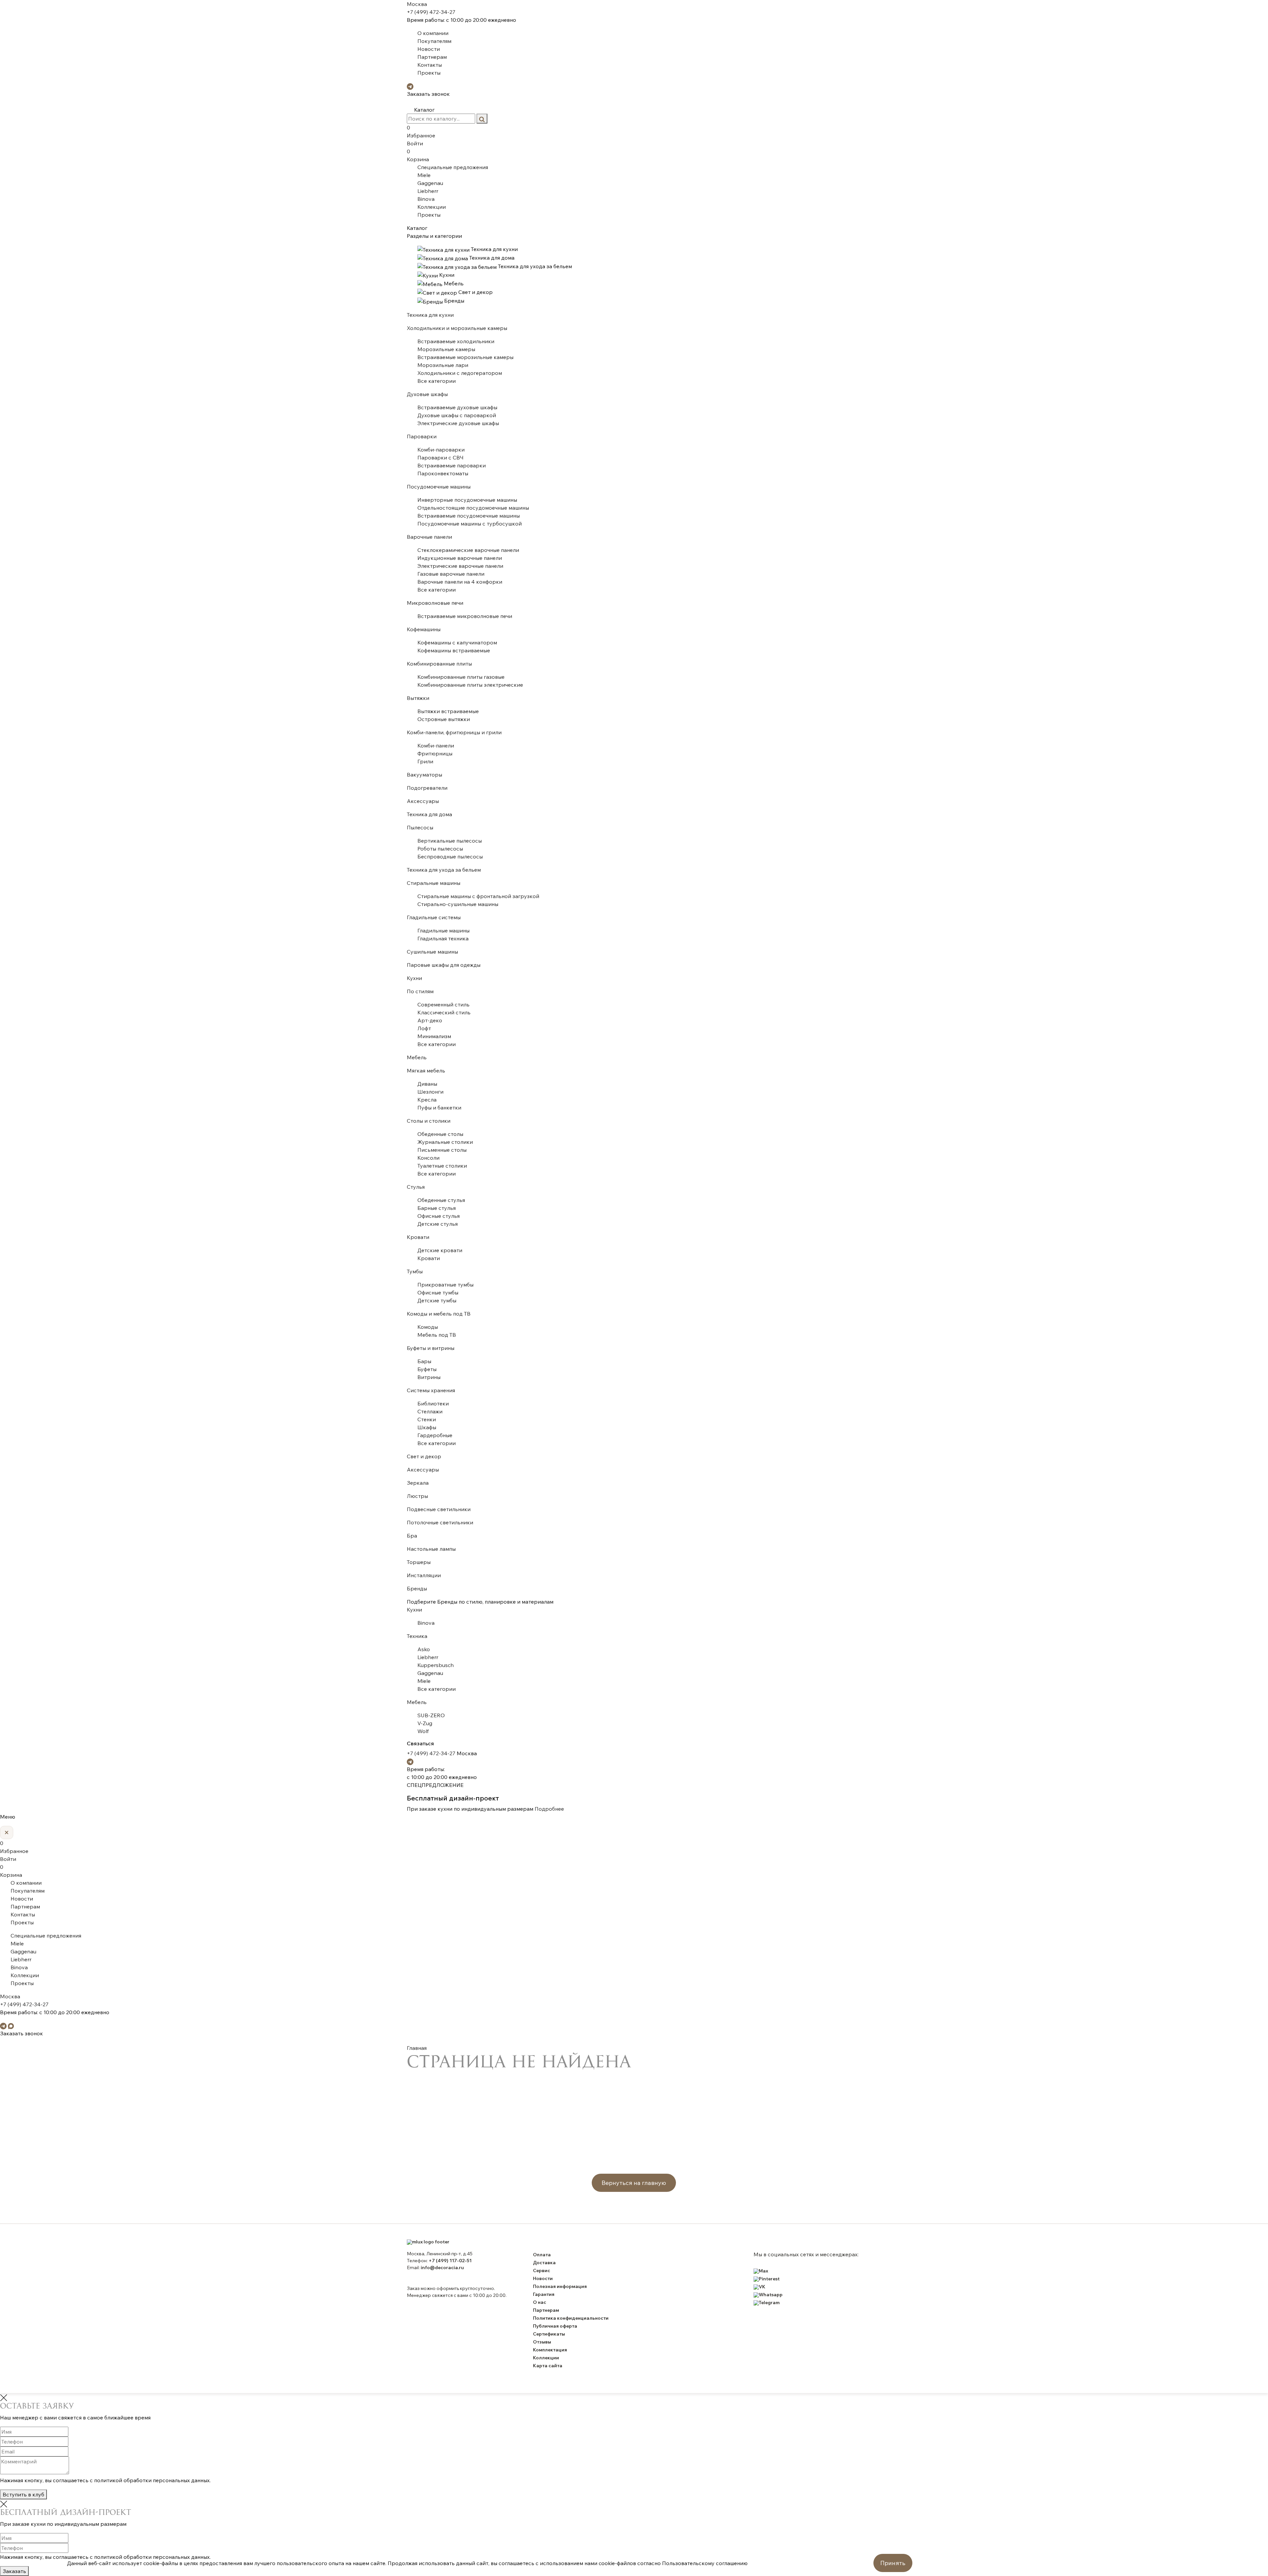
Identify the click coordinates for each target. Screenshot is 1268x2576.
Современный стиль (443, 1004)
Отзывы (542, 2342)
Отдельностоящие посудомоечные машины (473, 508)
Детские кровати (440, 1250)
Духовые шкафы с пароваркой (457, 415)
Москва (417, 4)
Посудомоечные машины (439, 487)
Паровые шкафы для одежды (444, 965)
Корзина (418, 155)
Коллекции (432, 207)
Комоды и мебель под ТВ (439, 1314)
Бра (412, 1536)
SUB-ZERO (431, 1715)
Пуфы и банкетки (439, 1107)
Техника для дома (429, 814)
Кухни (414, 978)
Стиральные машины (434, 883)
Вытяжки (418, 698)
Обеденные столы (440, 1134)
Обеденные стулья (441, 1200)
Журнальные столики (445, 1142)
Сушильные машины (432, 952)
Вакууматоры (424, 775)
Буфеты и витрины (431, 1348)
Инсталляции (424, 1575)
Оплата (542, 2255)
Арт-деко (430, 1020)
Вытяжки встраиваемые (448, 711)
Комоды (428, 1327)
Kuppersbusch (436, 1665)
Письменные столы (442, 1150)
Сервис (542, 2270)
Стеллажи (430, 1411)
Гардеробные (435, 1435)
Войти (415, 143)
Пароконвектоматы (443, 473)
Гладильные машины (443, 930)
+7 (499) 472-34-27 (431, 12)
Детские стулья (438, 1224)
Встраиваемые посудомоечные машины (469, 516)
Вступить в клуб (23, 2494)
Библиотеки (433, 1403)
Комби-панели (436, 745)
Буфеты (427, 1369)
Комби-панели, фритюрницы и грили (454, 732)
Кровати (418, 1237)
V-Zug (425, 1723)
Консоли (428, 1158)
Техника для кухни (430, 315)
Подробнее (549, 1809)
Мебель (417, 1057)
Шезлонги (430, 1092)
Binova (426, 199)
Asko (424, 1649)
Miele (424, 175)
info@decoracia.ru (442, 2268)
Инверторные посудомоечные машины (467, 500)
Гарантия (544, 2294)
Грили (425, 761)
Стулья (416, 1187)
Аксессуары (423, 801)
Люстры (417, 1496)
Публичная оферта (555, 2326)
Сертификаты (549, 2334)
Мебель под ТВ (437, 1335)
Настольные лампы (431, 1549)
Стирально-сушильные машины (458, 904)
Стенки (427, 1419)
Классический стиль (444, 1012)
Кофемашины (424, 629)
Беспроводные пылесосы (450, 856)
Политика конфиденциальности (571, 2318)
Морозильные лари (443, 365)
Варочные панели (429, 537)
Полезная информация (560, 2286)
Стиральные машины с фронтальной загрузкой (478, 896)
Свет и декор (424, 1456)
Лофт (424, 1028)
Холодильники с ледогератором (460, 373)
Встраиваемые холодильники (456, 341)
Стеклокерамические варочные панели (468, 550)
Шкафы (427, 1427)
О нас (540, 2302)
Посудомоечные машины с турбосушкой (470, 524)
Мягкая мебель (426, 1070)
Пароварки (422, 436)
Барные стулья (437, 1208)
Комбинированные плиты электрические (470, 685)
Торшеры (419, 1562)
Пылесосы (420, 827)
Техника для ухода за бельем (444, 870)
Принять (893, 2563)
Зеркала (418, 1483)
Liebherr (428, 191)
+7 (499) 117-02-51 (450, 2261)
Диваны (427, 1084)
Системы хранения (431, 1390)
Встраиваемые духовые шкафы (457, 407)
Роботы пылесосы (440, 849)
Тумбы (415, 1271)
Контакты (430, 65)
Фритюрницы (435, 753)
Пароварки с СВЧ (440, 457)
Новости (429, 49)
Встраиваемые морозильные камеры (465, 357)
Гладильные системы (434, 917)
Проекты (429, 73)
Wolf (423, 1731)
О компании (433, 33)
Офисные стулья (439, 1216)
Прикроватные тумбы (445, 1285)
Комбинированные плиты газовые (461, 677)
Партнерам (432, 57)
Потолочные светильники (440, 1522)
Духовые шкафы (427, 394)
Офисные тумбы (438, 1292)
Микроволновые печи (435, 603)
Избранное (421, 131)
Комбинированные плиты (439, 664)
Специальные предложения (453, 167)
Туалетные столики (442, 1166)
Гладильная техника (443, 938)
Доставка (544, 2263)
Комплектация (550, 2350)
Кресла (427, 1100)
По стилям (420, 991)
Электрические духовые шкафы (458, 423)
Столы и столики (429, 1121)
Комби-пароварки (441, 450)
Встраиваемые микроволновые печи (465, 616)
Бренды (417, 1588)
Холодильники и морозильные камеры (457, 328)
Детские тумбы (437, 1300)
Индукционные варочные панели (460, 558)
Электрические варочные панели (460, 566)
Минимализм (434, 1036)
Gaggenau (430, 183)
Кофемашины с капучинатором (457, 642)
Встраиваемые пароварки (452, 465)
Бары (424, 1361)
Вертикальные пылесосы (450, 841)
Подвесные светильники (439, 1509)
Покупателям (434, 41)
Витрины (429, 1377)
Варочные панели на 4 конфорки (460, 582)
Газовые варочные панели (451, 574)
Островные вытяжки (444, 719)
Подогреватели (427, 788)
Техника (417, 1636)
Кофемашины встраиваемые (454, 650)
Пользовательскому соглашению (705, 2563)
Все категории (437, 381)
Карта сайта (548, 2366)
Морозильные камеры (446, 349)
